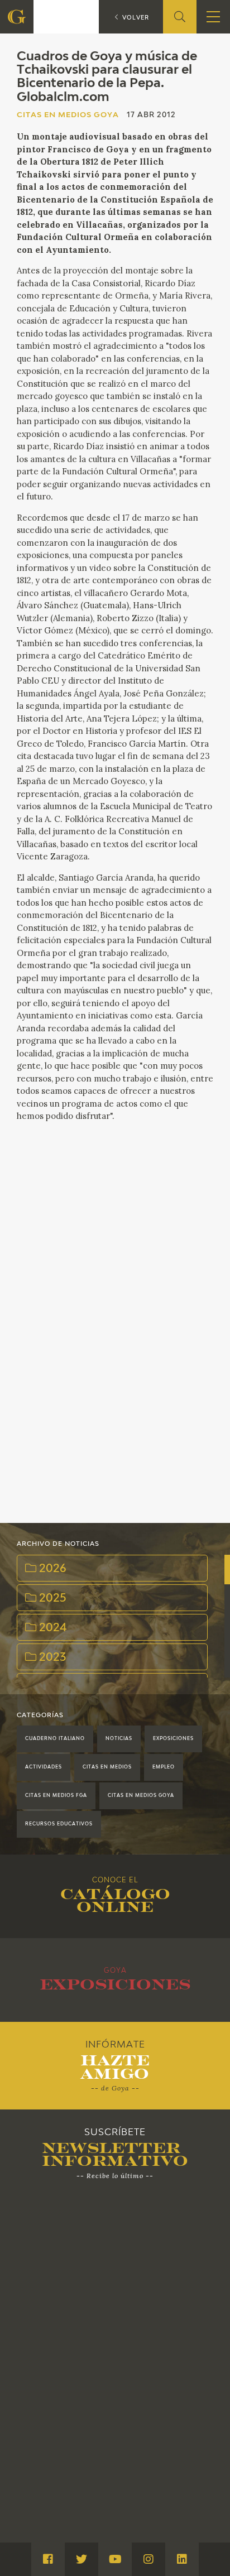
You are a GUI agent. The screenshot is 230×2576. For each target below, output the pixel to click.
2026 (51, 1569)
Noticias (119, 1739)
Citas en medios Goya (141, 1796)
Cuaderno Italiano (55, 1739)
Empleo (164, 1767)
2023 (51, 1658)
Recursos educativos (59, 1824)
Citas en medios (107, 1767)
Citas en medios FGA (56, 1796)
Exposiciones (173, 1739)
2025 (51, 1599)
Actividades (44, 1767)
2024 (52, 1628)
